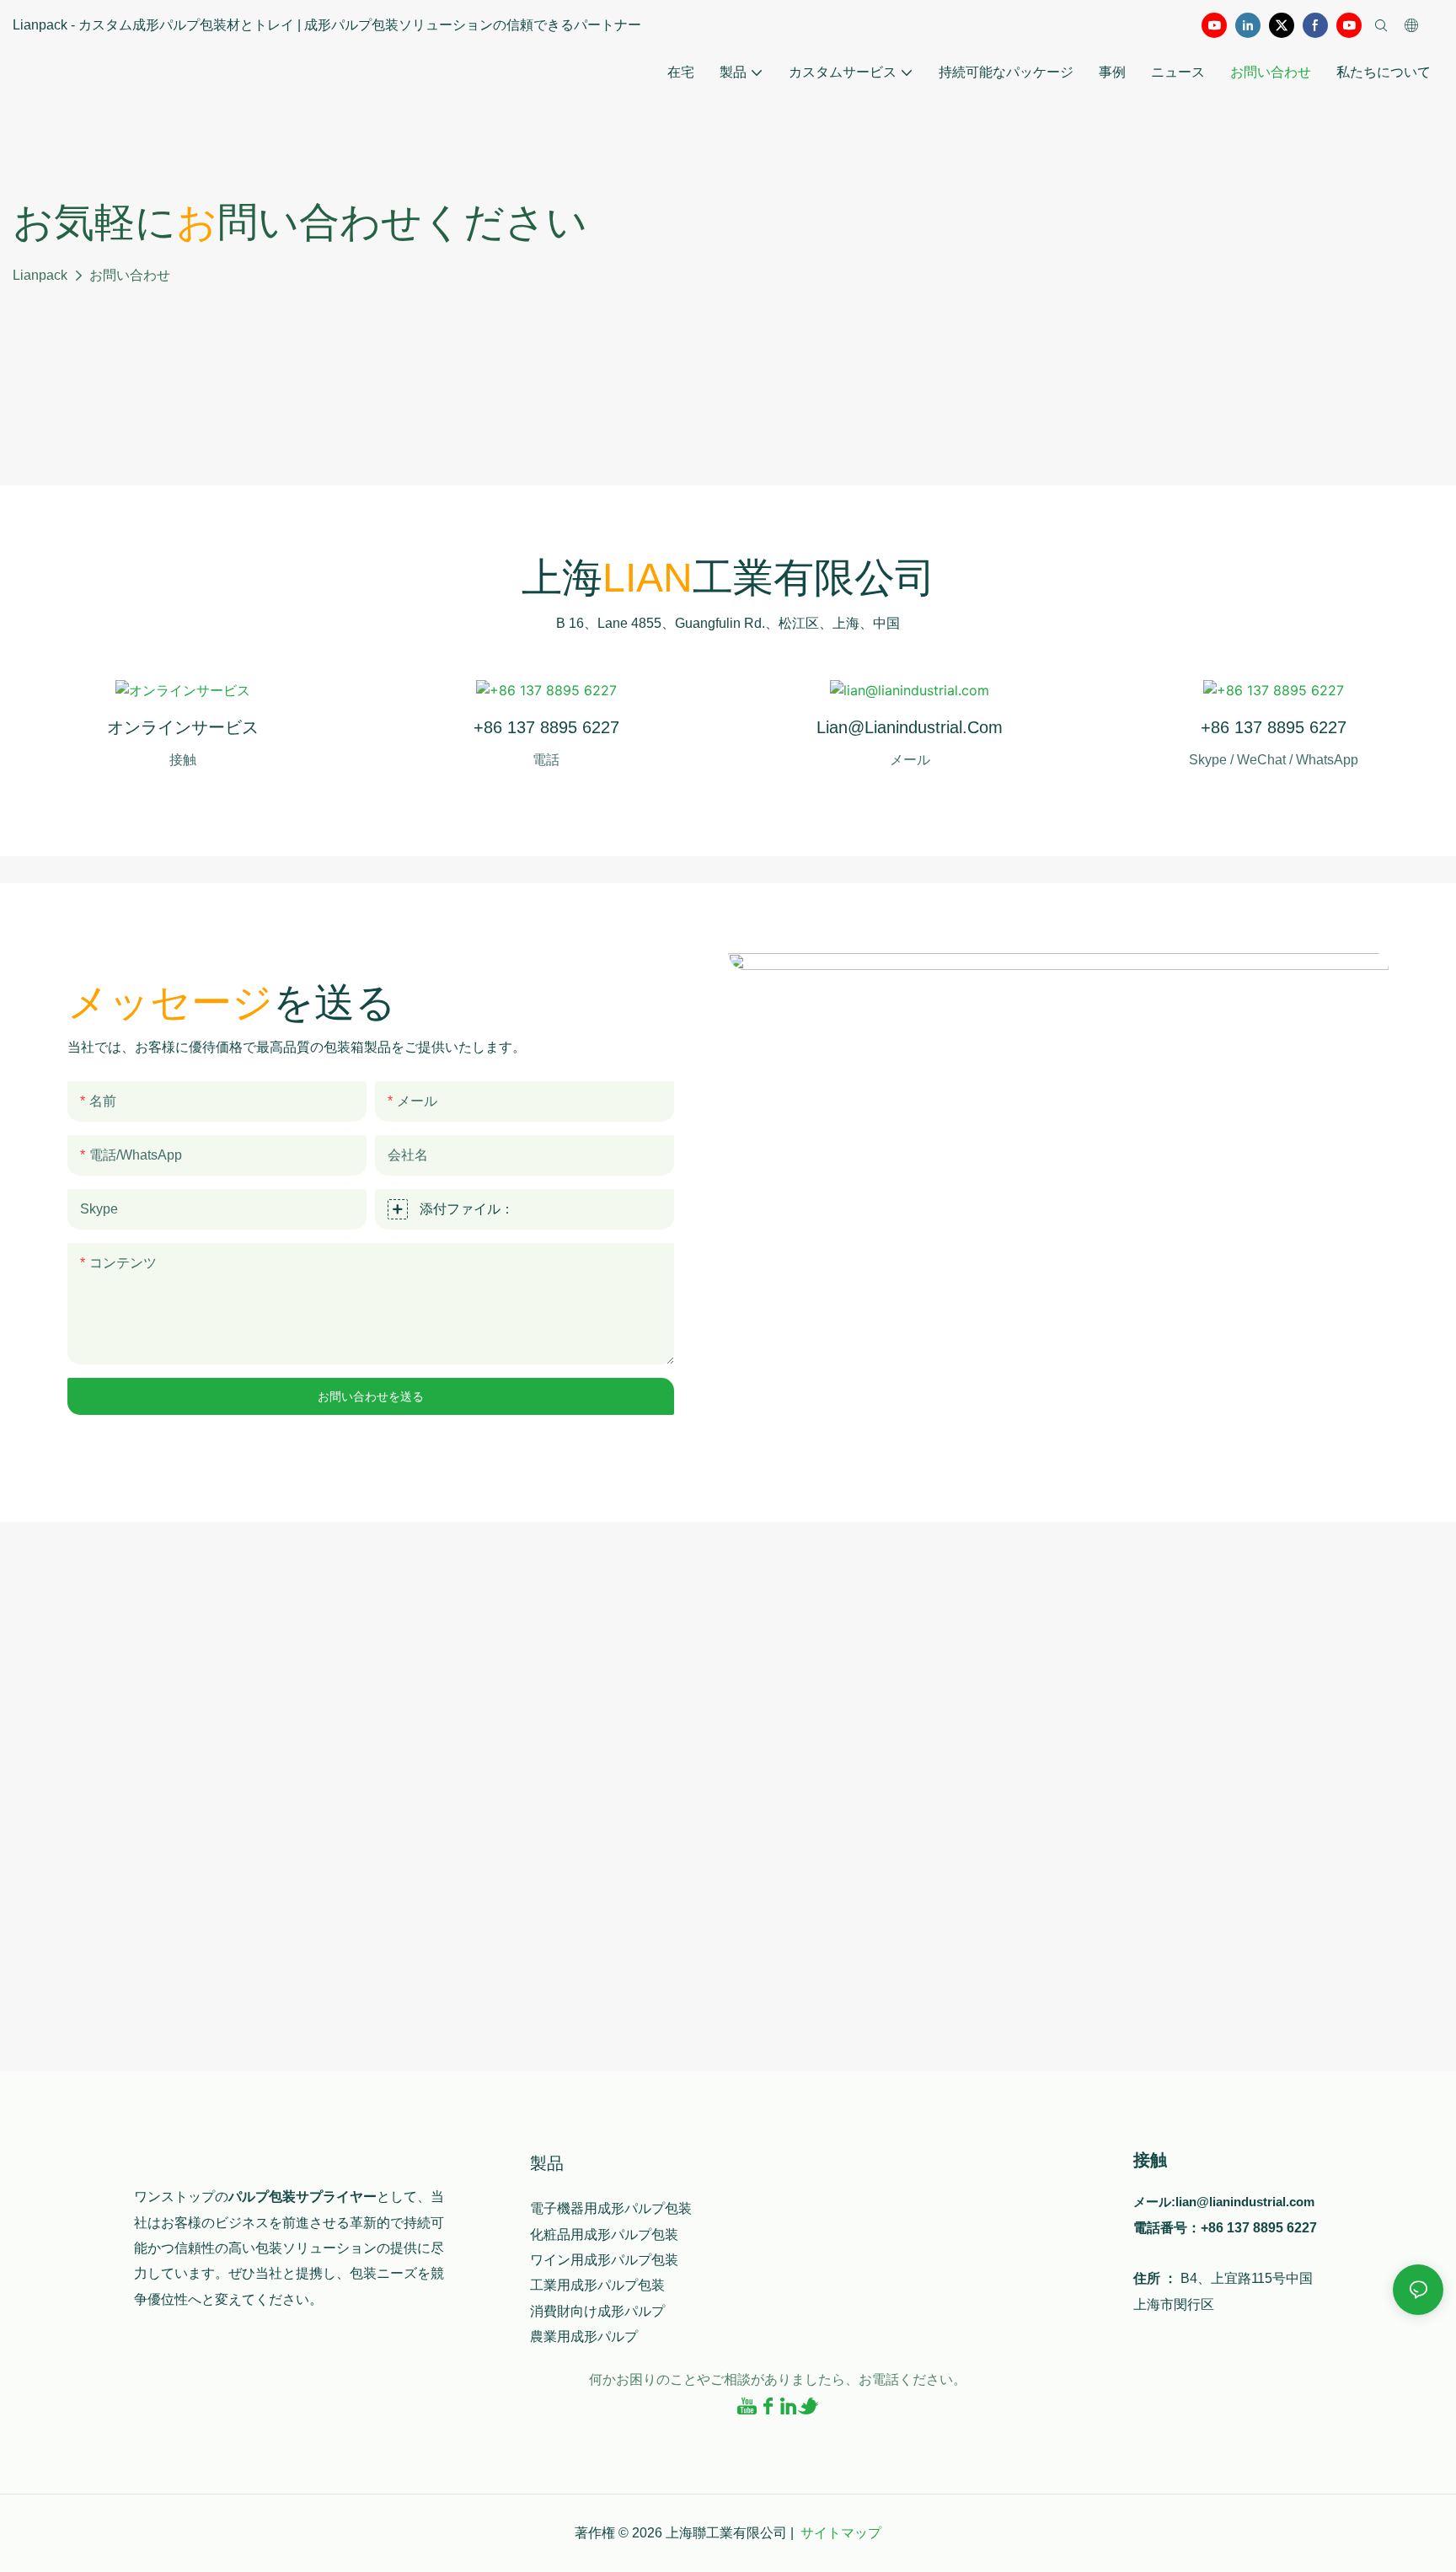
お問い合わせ (130, 275)
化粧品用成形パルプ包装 (604, 2234)
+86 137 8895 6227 (546, 727)
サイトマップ (841, 2533)
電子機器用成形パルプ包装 (611, 2208)
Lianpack (40, 275)
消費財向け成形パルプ (597, 2311)
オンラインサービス (183, 727)
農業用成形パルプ (584, 2336)
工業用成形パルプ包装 (597, 2285)
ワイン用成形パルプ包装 (604, 2260)
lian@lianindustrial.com (910, 727)
